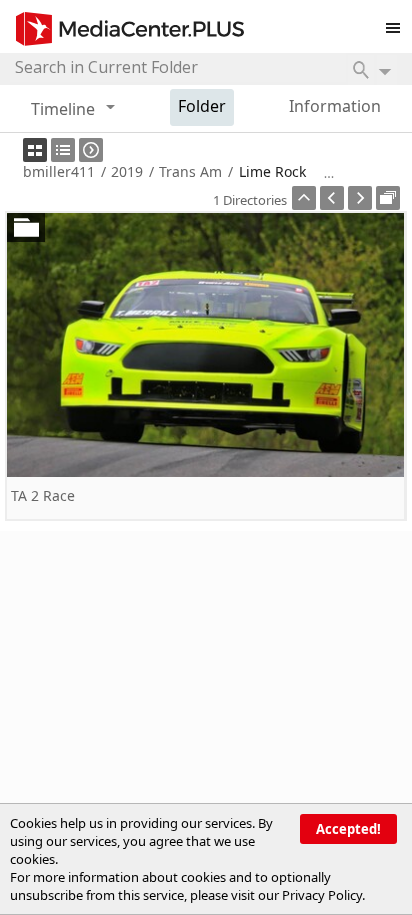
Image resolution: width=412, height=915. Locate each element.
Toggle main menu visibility (398, 24)
